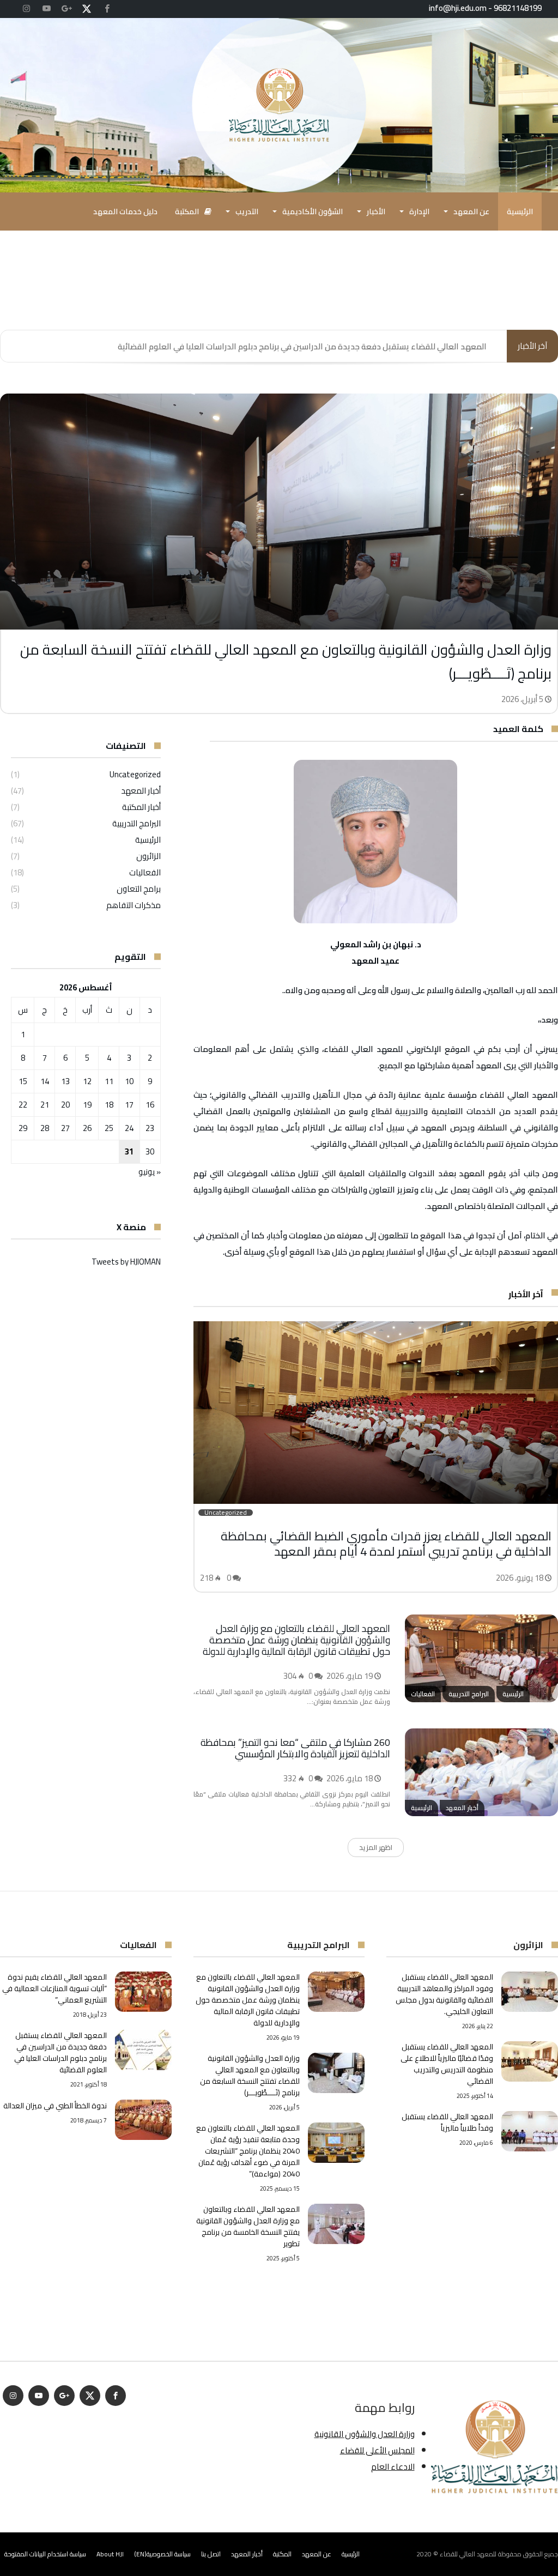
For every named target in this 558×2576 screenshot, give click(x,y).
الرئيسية (148, 840)
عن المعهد (317, 2554)
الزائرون (148, 856)
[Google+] (66, 9)
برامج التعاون (139, 889)
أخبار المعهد (141, 791)
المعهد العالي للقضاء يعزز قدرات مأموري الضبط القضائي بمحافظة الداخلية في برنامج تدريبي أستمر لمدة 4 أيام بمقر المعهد (386, 1544)
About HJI (110, 2554)
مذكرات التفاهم (134, 905)
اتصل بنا (211, 2554)
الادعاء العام (393, 2467)
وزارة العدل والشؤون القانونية (365, 2434)
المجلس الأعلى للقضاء (377, 2450)
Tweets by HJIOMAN (126, 1262)
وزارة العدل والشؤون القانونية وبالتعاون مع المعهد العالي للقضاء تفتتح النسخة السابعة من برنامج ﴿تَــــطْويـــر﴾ (286, 661)
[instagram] (26, 9)
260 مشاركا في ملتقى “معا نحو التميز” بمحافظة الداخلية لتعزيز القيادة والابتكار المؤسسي (295, 1748)
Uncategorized (135, 774)
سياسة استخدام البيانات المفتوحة (45, 2554)
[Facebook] (107, 9)
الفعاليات (145, 872)
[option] (279, 554)
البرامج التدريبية (137, 823)
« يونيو (150, 1172)
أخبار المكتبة (141, 807)
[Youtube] (46, 9)
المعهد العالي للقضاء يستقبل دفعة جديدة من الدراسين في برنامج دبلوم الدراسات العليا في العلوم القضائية (302, 346)
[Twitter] (87, 9)
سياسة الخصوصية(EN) (162, 2554)
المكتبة (282, 2554)
